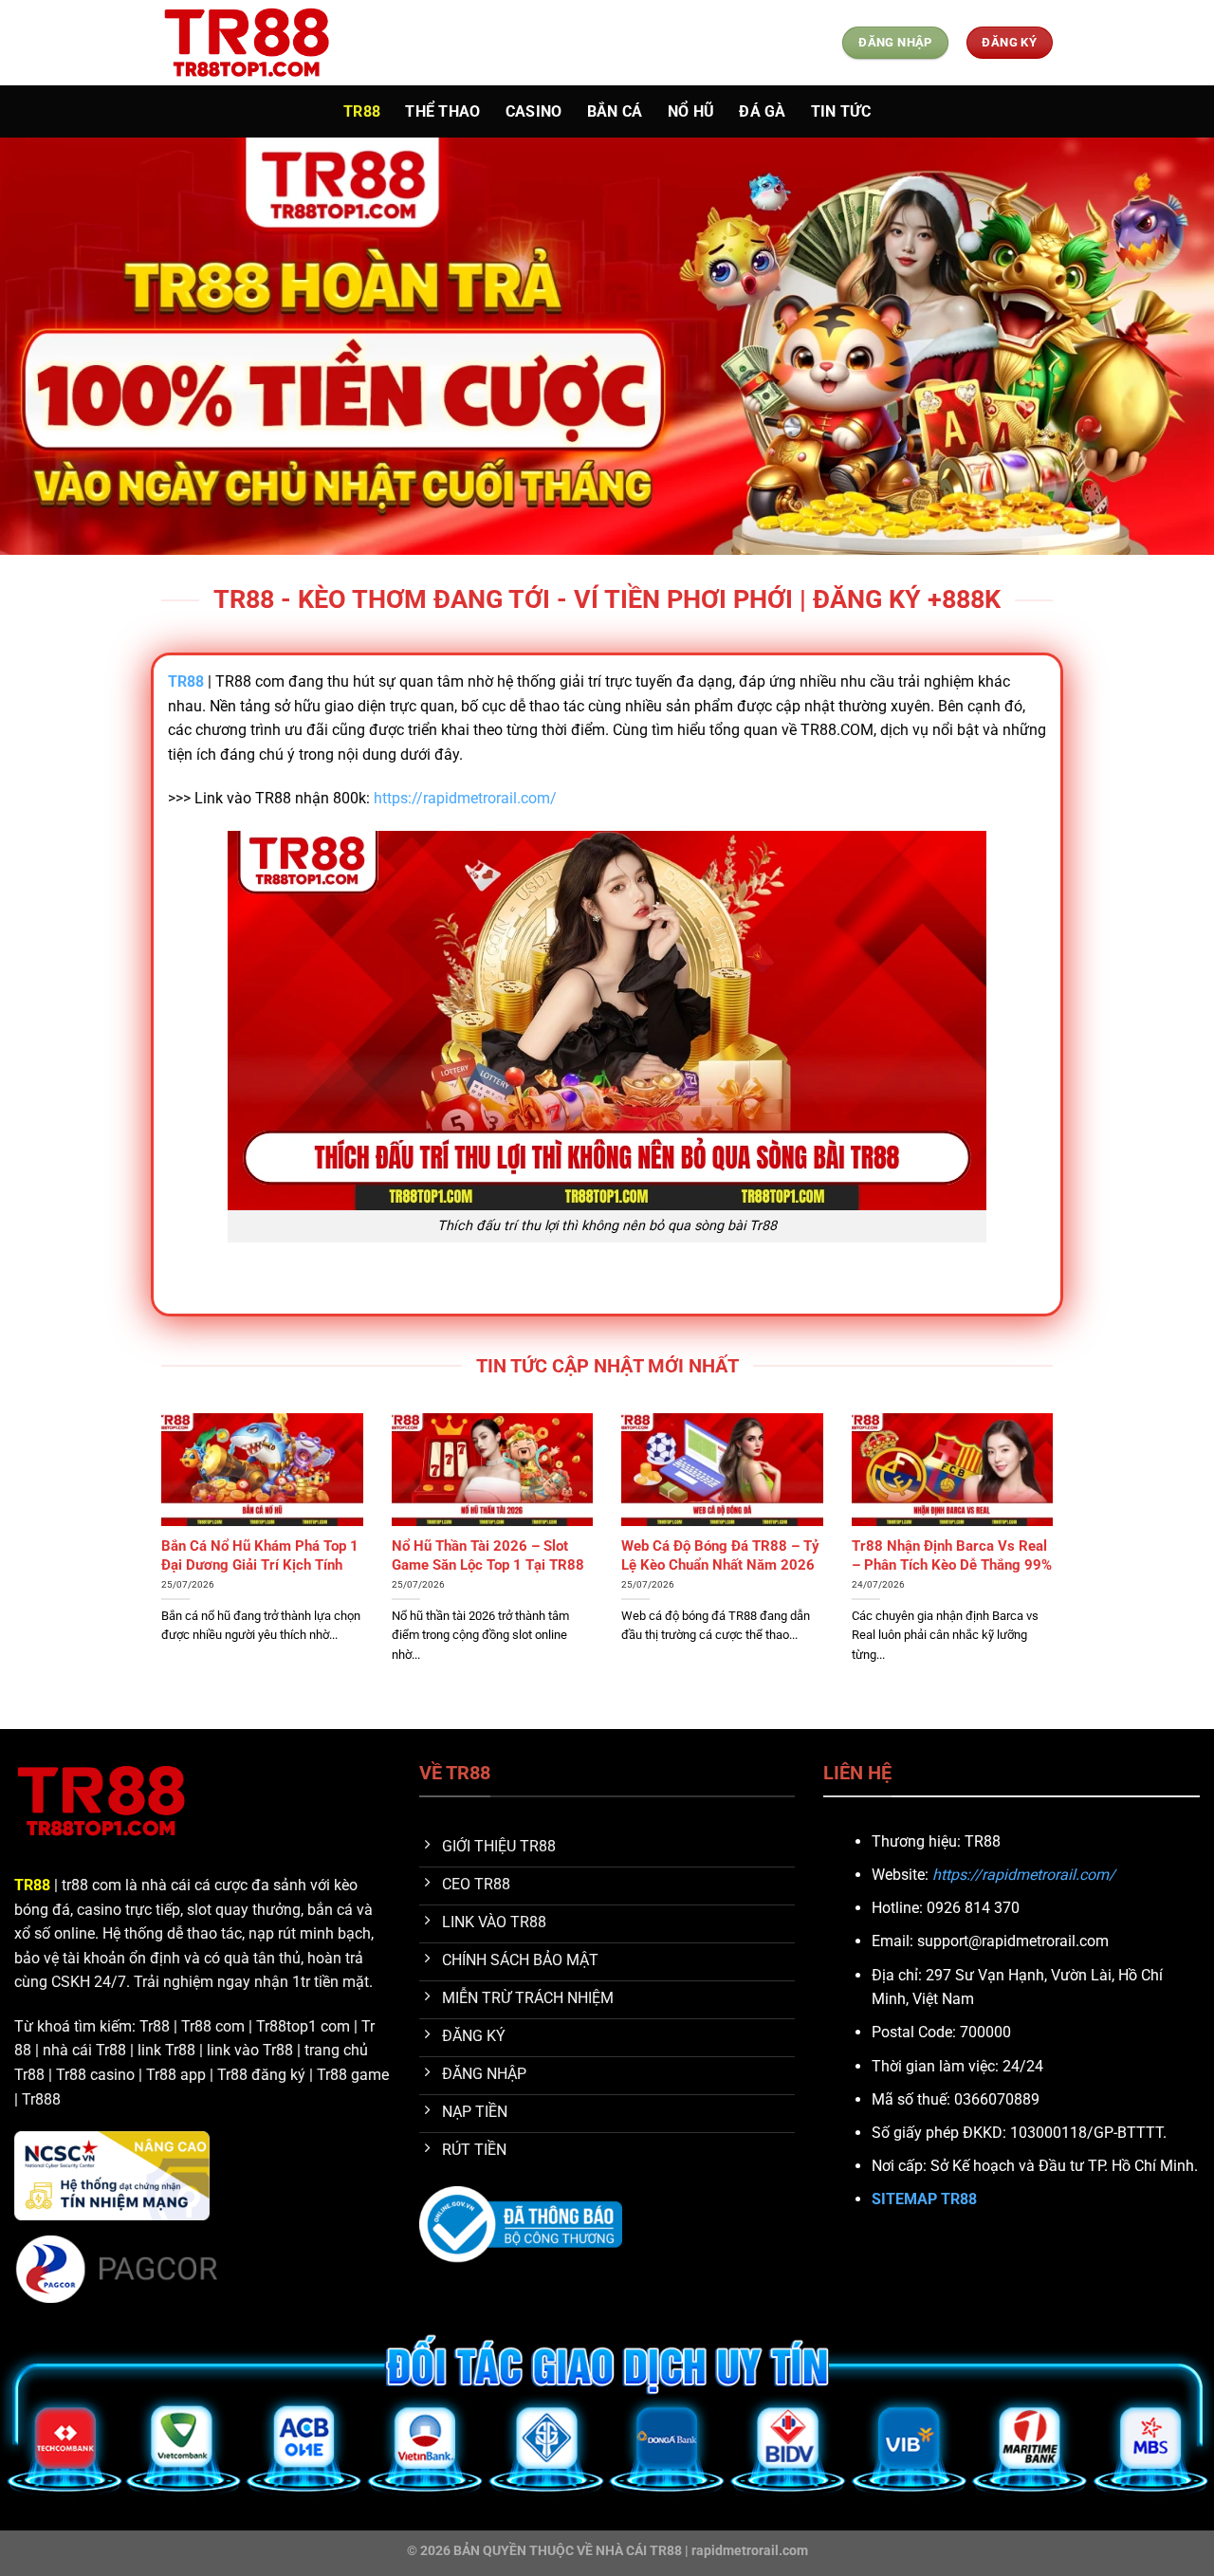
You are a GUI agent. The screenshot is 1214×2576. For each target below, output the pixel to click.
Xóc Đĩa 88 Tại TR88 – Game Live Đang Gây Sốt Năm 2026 (946, 1555)
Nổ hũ (691, 111)
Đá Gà (763, 111)
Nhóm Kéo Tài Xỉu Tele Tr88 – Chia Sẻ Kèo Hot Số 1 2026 (487, 1555)
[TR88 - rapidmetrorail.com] (256, 43)
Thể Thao (443, 111)
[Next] (1057, 1569)
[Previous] (157, 1569)
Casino (534, 111)
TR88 (362, 111)
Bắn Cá (615, 111)
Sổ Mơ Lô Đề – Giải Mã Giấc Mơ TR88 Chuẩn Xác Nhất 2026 (711, 1564)
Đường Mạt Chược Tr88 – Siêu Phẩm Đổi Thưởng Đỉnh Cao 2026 (260, 1564)
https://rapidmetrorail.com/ (465, 798)
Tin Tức (841, 111)
